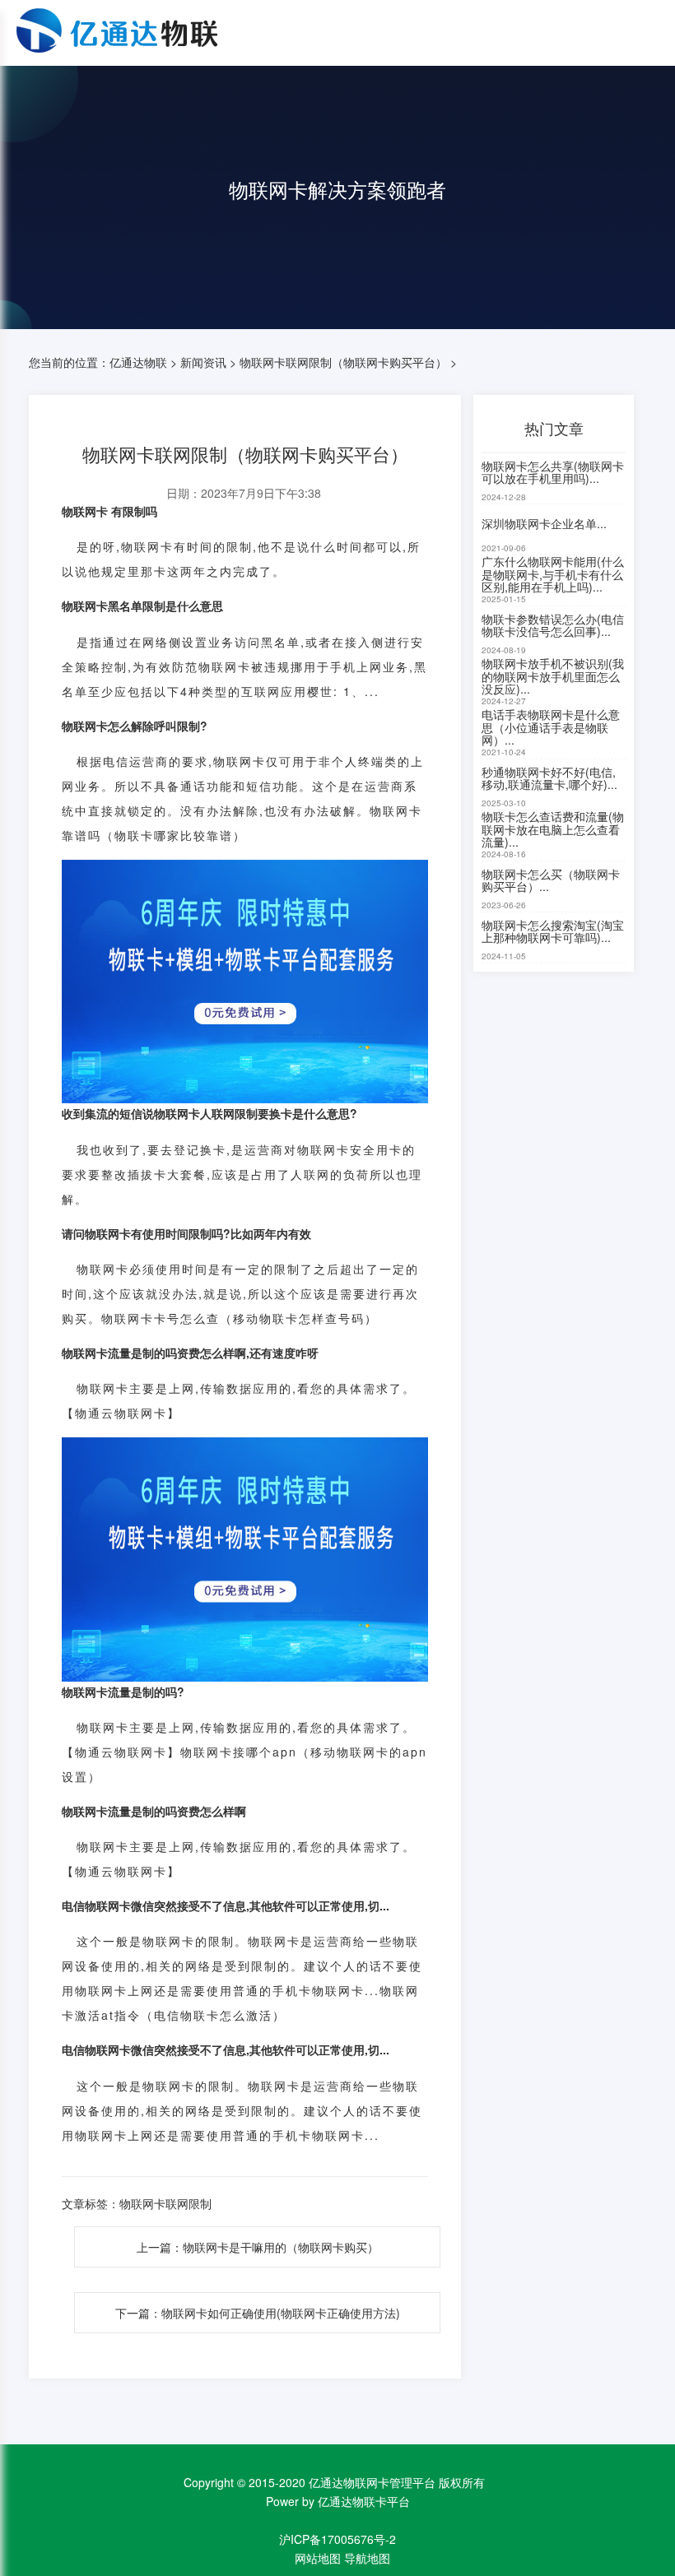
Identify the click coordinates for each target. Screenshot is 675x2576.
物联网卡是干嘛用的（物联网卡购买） (281, 2247)
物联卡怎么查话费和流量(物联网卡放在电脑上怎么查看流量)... (553, 830)
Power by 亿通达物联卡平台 (338, 2501)
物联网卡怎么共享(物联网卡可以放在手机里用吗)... (553, 472)
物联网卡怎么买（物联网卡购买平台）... (551, 880)
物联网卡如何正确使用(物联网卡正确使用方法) (281, 2313)
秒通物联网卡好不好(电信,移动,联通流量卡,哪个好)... (549, 778)
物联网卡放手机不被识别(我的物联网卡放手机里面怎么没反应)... (553, 677)
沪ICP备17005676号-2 (337, 2539)
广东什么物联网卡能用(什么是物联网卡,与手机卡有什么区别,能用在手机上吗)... (553, 575)
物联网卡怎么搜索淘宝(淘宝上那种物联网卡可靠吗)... (553, 931)
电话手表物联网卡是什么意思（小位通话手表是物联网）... (551, 728)
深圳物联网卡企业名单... (544, 523)
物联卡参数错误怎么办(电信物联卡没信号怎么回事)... (553, 625)
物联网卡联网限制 (165, 2203)
